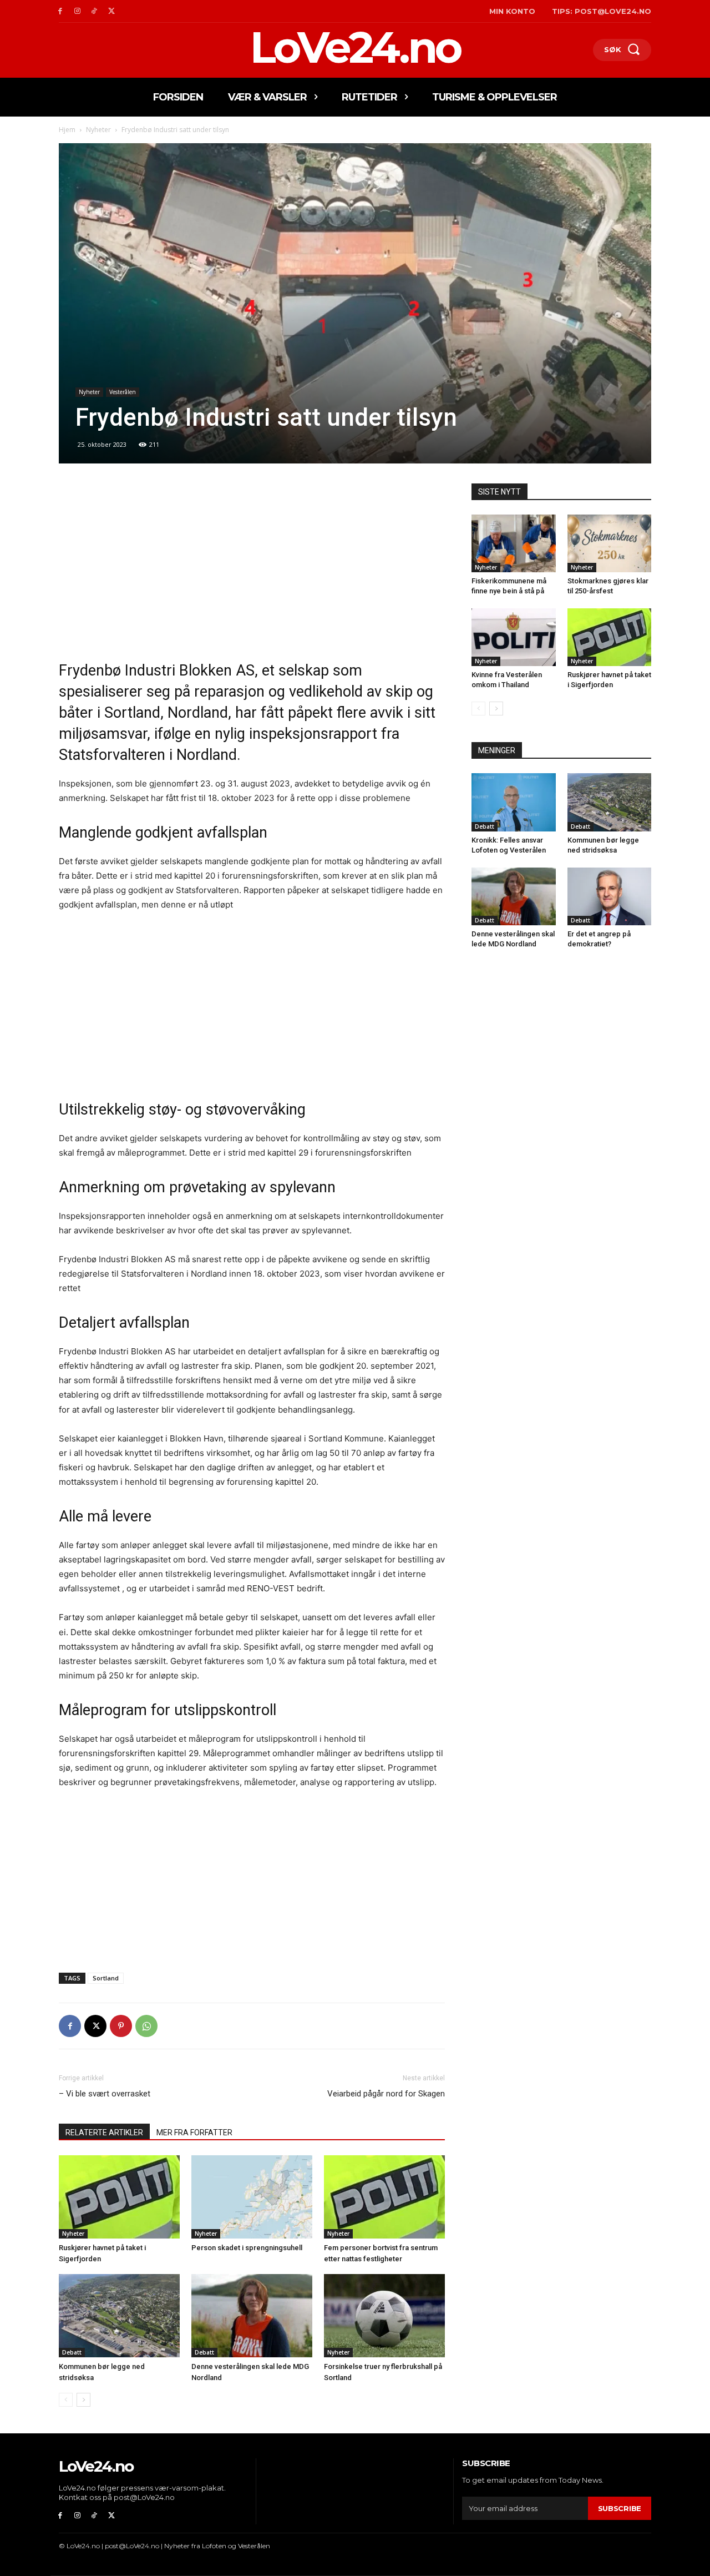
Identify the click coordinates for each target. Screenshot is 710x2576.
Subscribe (620, 2508)
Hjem (67, 130)
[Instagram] (77, 11)
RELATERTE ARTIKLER (104, 2133)
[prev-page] (66, 2400)
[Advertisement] (252, 566)
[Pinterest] (121, 2026)
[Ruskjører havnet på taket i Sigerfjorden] (119, 2197)
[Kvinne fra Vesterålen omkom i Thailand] (514, 637)
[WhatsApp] (146, 2026)
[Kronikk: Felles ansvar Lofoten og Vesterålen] (514, 802)
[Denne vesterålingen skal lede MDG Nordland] (252, 2316)
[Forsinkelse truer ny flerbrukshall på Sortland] (384, 2316)
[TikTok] (95, 11)
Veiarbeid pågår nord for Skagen (386, 2094)
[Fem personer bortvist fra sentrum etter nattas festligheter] (384, 2197)
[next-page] (83, 2400)
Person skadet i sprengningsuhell (247, 2248)
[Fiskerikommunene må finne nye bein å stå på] (514, 543)
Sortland (106, 1978)
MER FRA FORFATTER (194, 2133)
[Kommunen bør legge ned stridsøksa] (119, 2316)
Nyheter (98, 130)
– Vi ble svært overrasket (105, 2094)
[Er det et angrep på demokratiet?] (610, 896)
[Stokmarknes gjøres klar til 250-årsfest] (610, 543)
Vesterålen (123, 392)
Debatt (72, 2352)
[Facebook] (60, 11)
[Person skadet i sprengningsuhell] (252, 2197)
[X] (111, 11)
